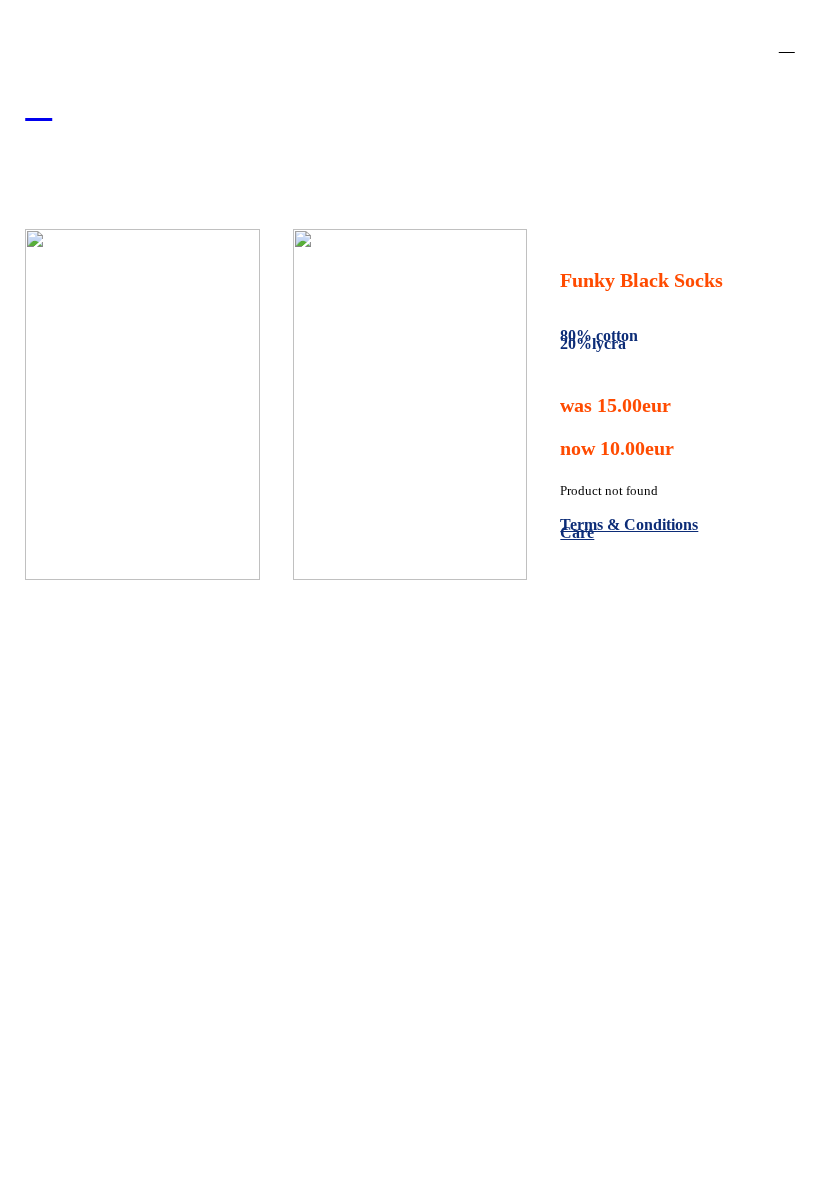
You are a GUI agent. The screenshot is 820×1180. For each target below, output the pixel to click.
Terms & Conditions (629, 524)
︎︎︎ (38, 104)
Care (577, 532)
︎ (787, 44)
